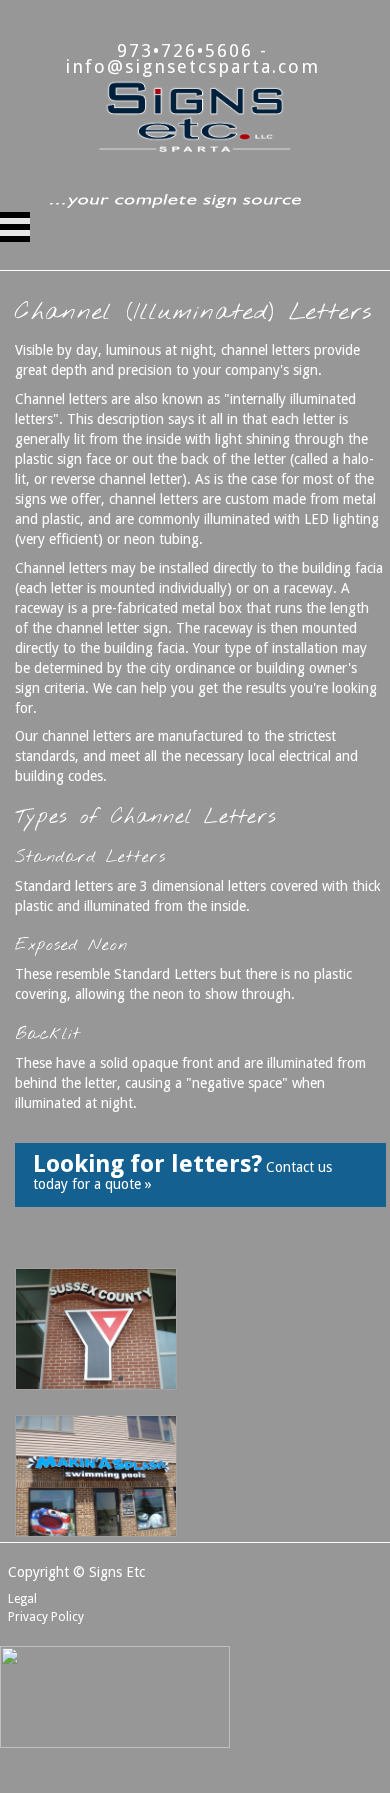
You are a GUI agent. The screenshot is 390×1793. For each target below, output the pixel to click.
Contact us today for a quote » (182, 1171)
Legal (22, 1599)
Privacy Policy (46, 1617)
